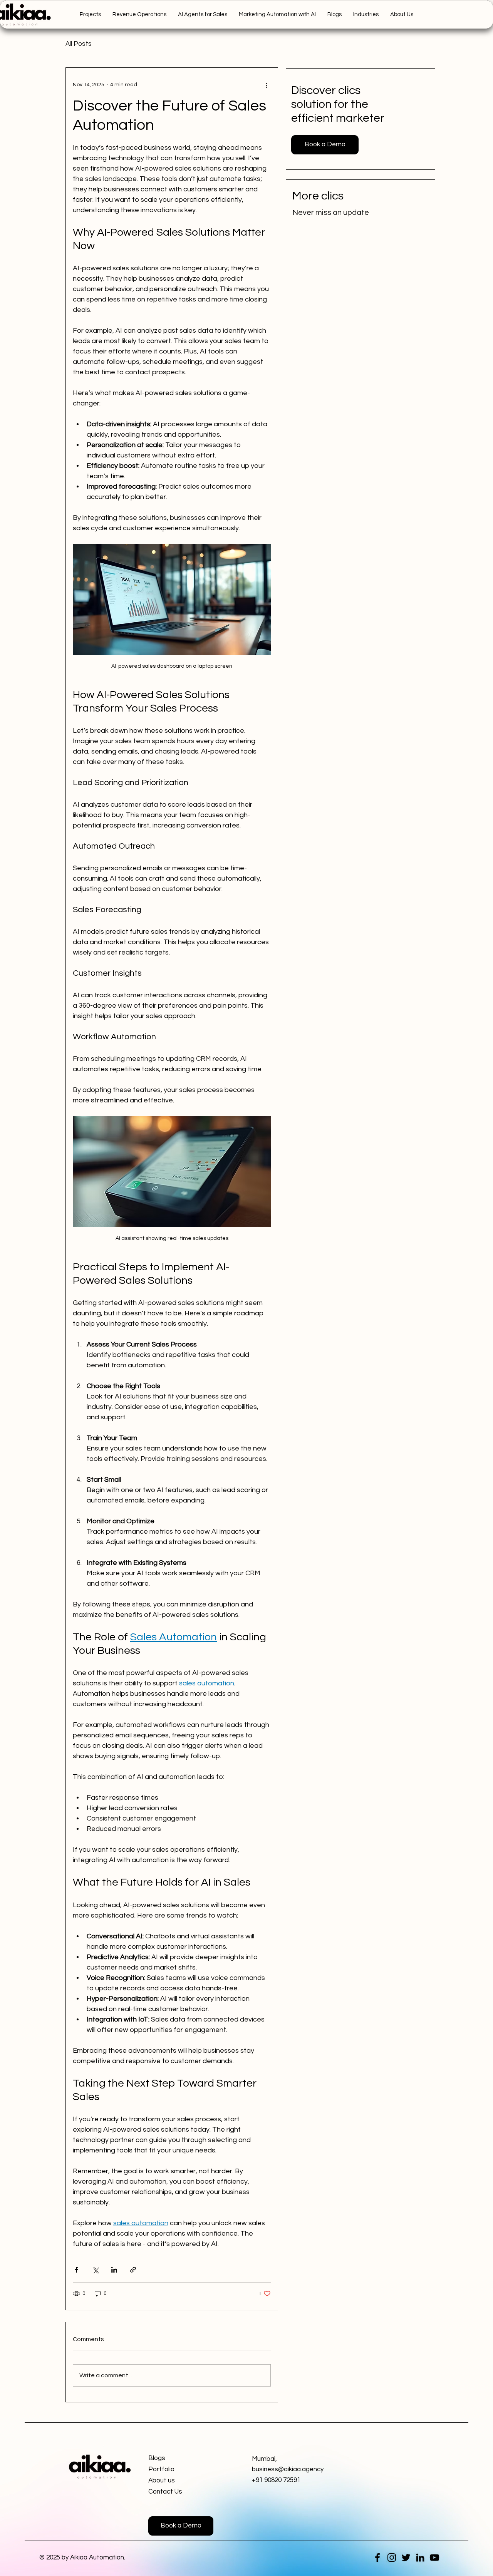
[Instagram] (392, 2558)
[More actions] (266, 85)
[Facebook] (377, 2558)
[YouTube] (434, 2558)
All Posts (79, 44)
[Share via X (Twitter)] (95, 2270)
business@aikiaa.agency (288, 2469)
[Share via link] (133, 2270)
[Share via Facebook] (76, 2270)
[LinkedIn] (420, 2558)
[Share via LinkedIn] (114, 2270)
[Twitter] (406, 2558)
